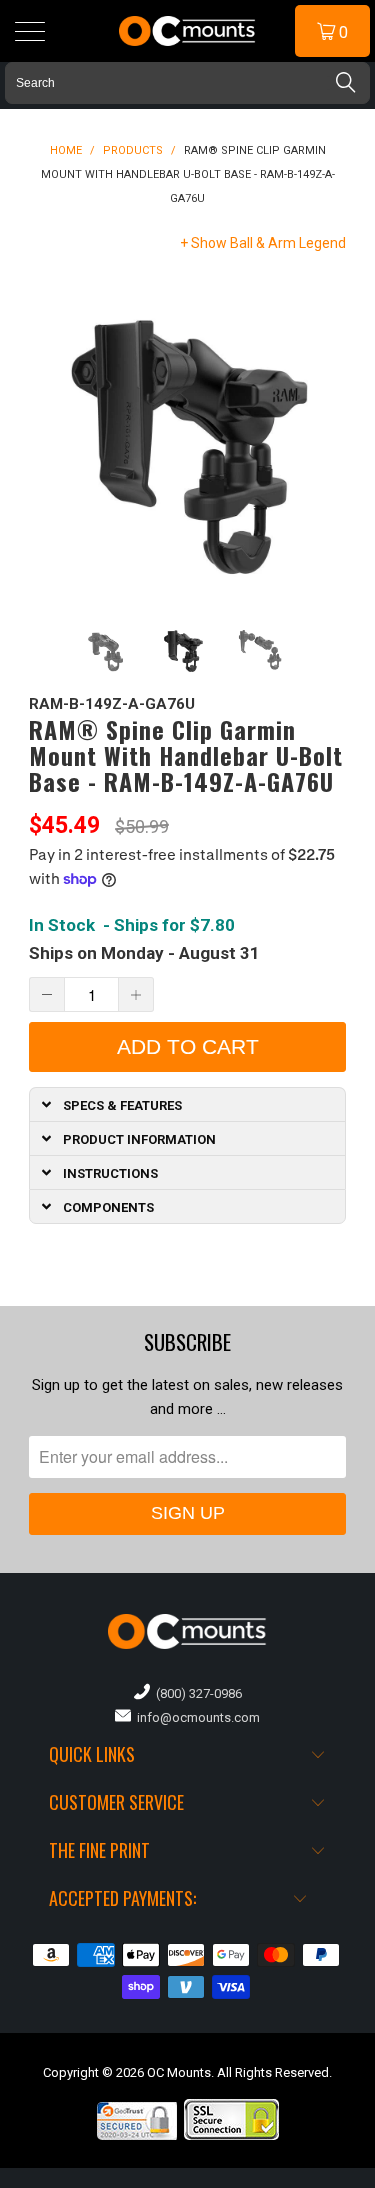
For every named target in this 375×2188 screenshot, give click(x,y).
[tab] (188, 1104)
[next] (327, 434)
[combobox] (187, 83)
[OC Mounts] (188, 31)
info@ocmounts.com (195, 1717)
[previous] (48, 434)
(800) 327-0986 (196, 1693)
